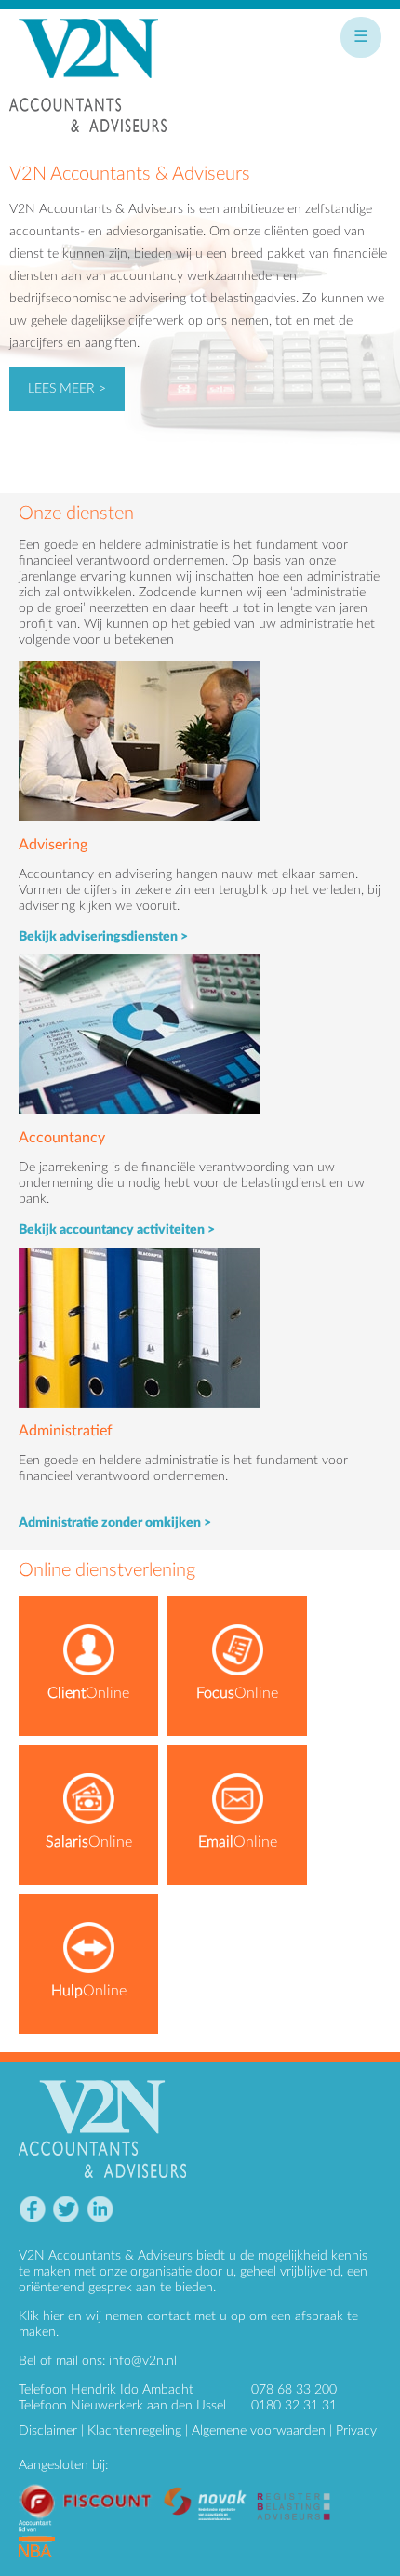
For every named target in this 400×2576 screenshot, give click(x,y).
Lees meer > (67, 389)
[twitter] (66, 2210)
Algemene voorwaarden (259, 2431)
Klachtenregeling (134, 2431)
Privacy (356, 2431)
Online (88, 1693)
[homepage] (88, 84)
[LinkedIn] (99, 2210)
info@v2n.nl (143, 2361)
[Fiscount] (91, 2490)
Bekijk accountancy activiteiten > (117, 1230)
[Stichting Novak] (210, 2490)
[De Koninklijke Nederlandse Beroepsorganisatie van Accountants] (41, 2528)
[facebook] (32, 2210)
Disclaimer (48, 2431)
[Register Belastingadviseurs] (298, 2490)
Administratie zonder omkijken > (115, 1523)
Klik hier (41, 2316)
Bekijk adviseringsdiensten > (103, 937)
